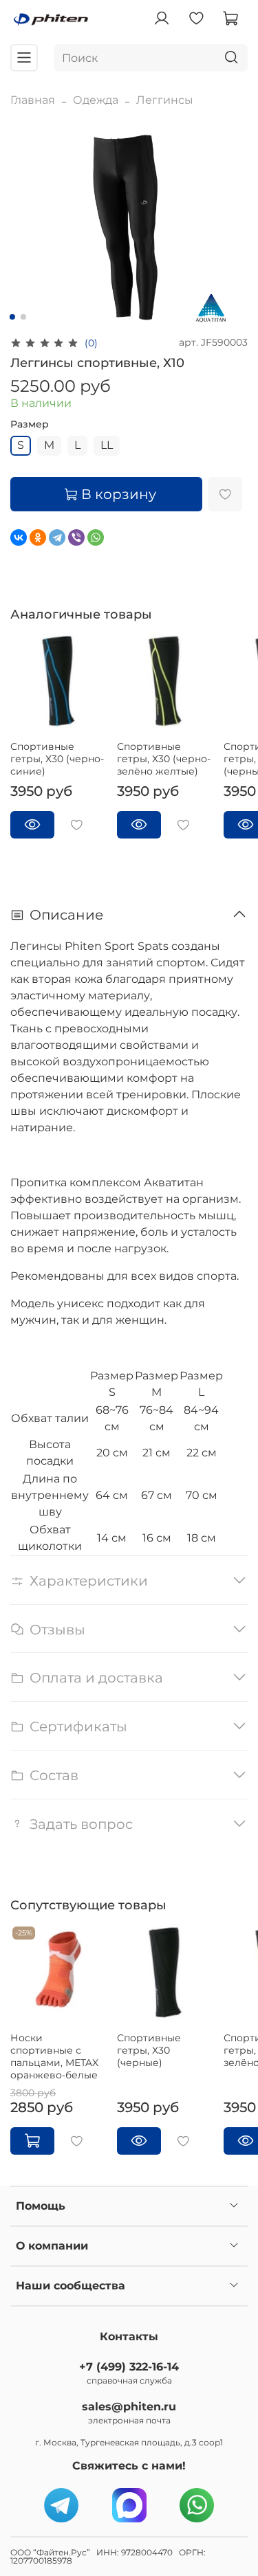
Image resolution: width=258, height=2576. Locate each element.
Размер (30, 424)
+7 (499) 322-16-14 (129, 2367)
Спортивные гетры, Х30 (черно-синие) (57, 759)
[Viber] (76, 537)
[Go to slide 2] (23, 317)
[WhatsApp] (96, 537)
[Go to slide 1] (12, 317)
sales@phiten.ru (129, 2407)
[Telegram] (57, 537)
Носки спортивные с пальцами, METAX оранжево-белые (54, 2056)
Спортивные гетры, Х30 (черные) (149, 2050)
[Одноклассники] (38, 537)
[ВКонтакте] (19, 537)
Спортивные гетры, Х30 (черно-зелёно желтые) (164, 759)
